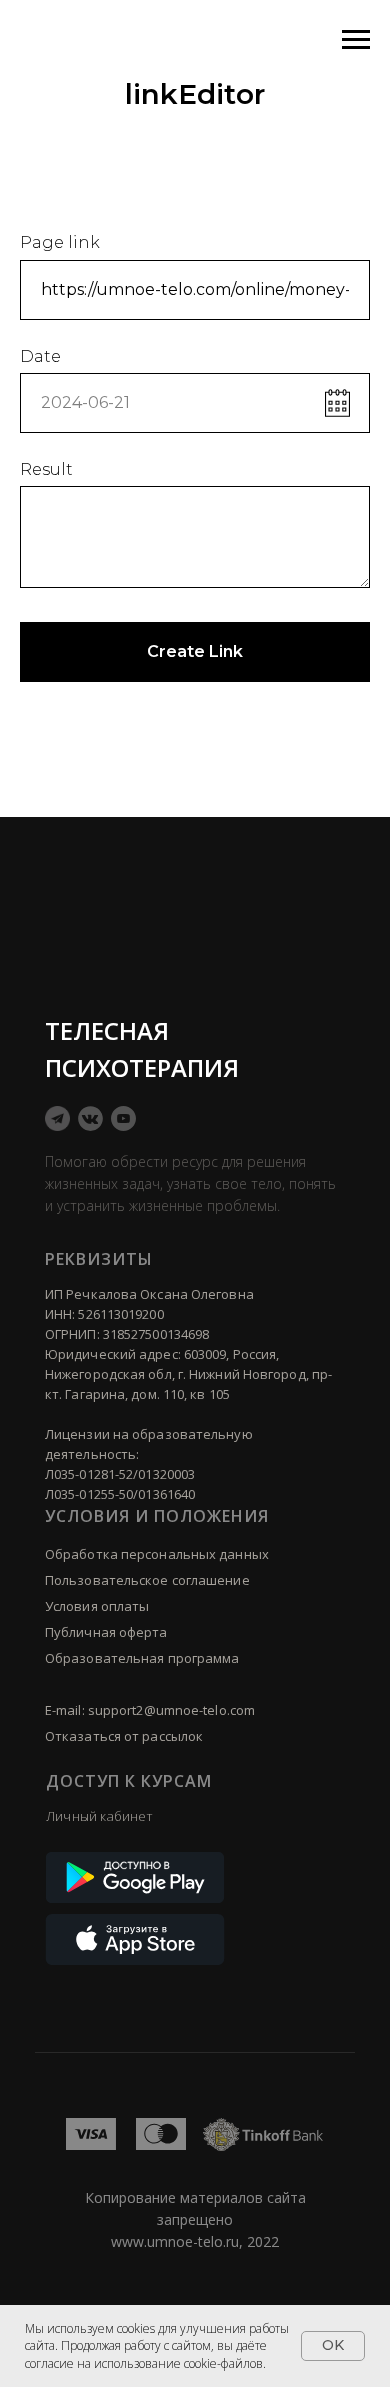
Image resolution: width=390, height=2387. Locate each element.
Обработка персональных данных (157, 1554)
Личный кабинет (99, 1816)
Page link (60, 242)
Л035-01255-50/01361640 (120, 1494)
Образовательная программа (142, 1658)
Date (40, 356)
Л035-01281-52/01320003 (120, 1474)
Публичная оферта (106, 1632)
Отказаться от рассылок (124, 1736)
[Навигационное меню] (356, 40)
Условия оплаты (97, 1606)
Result (46, 469)
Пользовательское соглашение (147, 1580)
